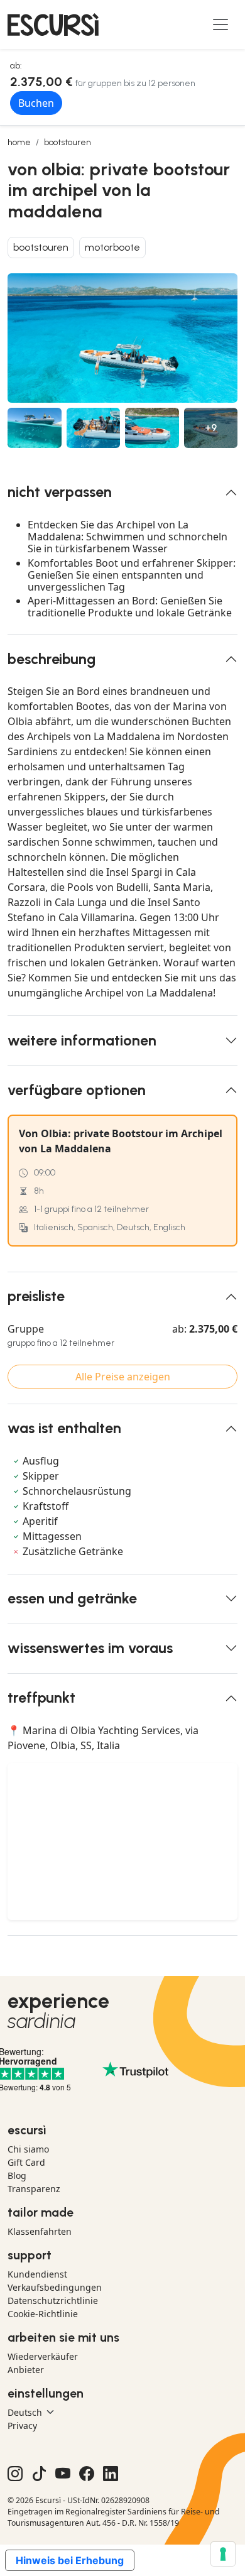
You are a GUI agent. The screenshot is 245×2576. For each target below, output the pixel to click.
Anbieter (26, 2370)
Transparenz (34, 2189)
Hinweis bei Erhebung (70, 2560)
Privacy (22, 2426)
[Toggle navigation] (220, 25)
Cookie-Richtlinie (43, 2314)
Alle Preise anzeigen (123, 1377)
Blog (17, 2175)
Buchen (36, 103)
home (19, 142)
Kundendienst (37, 2274)
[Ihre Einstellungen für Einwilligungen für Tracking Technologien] (223, 2554)
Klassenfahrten (40, 2231)
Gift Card (26, 2162)
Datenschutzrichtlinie (53, 2300)
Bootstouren (68, 142)
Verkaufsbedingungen (55, 2287)
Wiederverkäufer (43, 2356)
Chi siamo (28, 2149)
